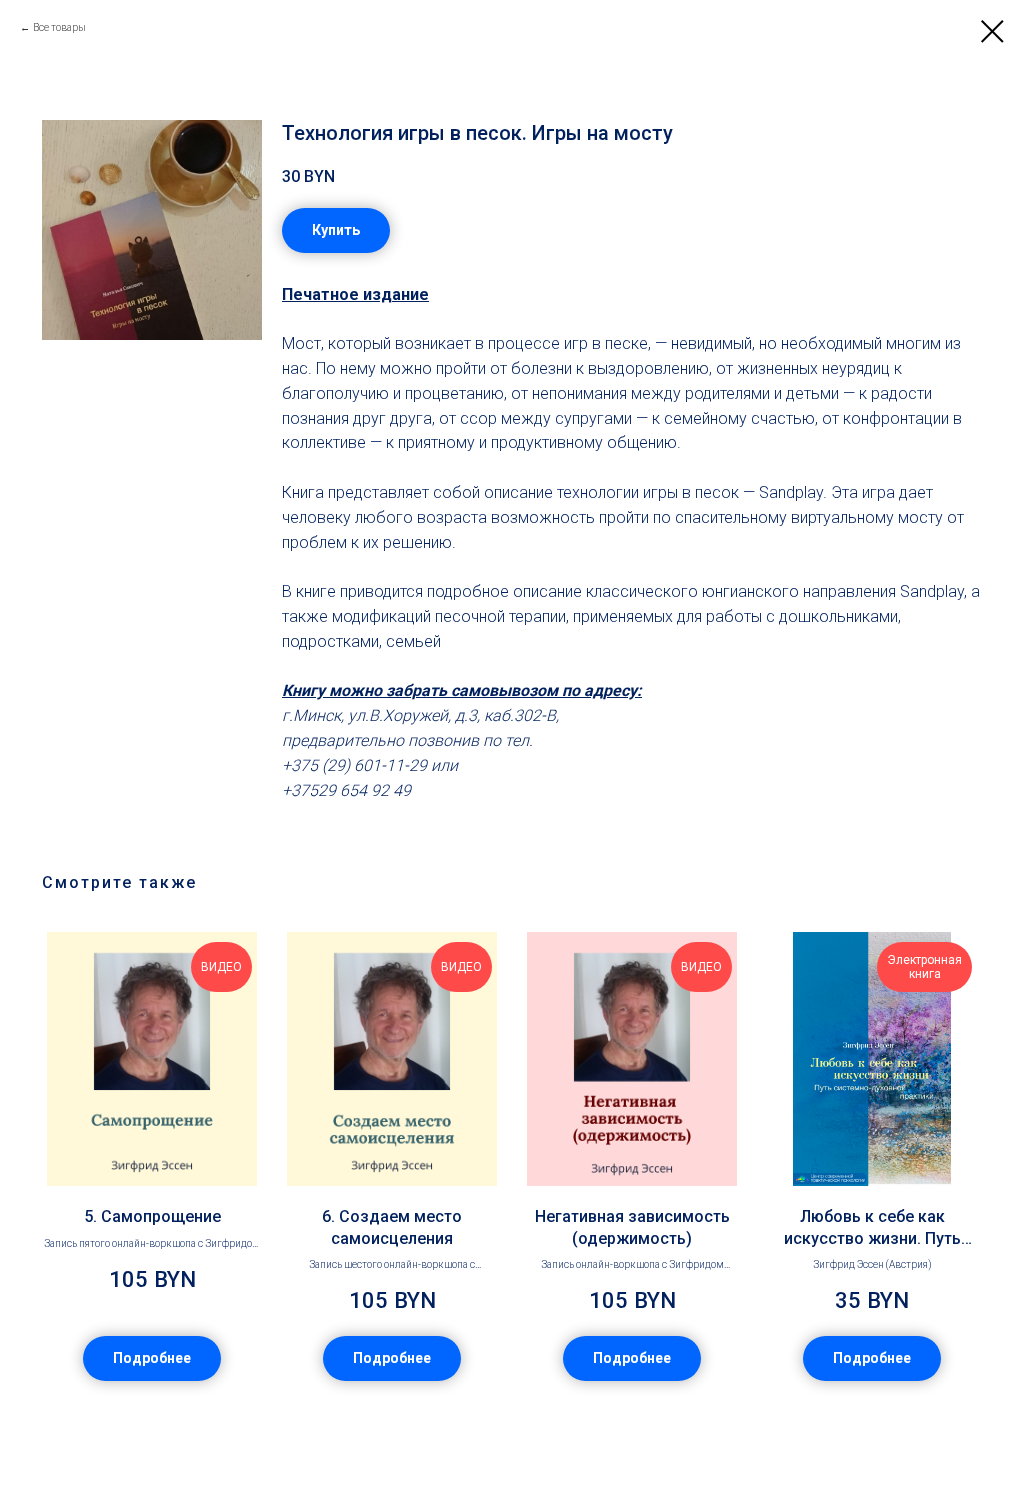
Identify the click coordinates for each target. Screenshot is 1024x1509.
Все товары (59, 27)
